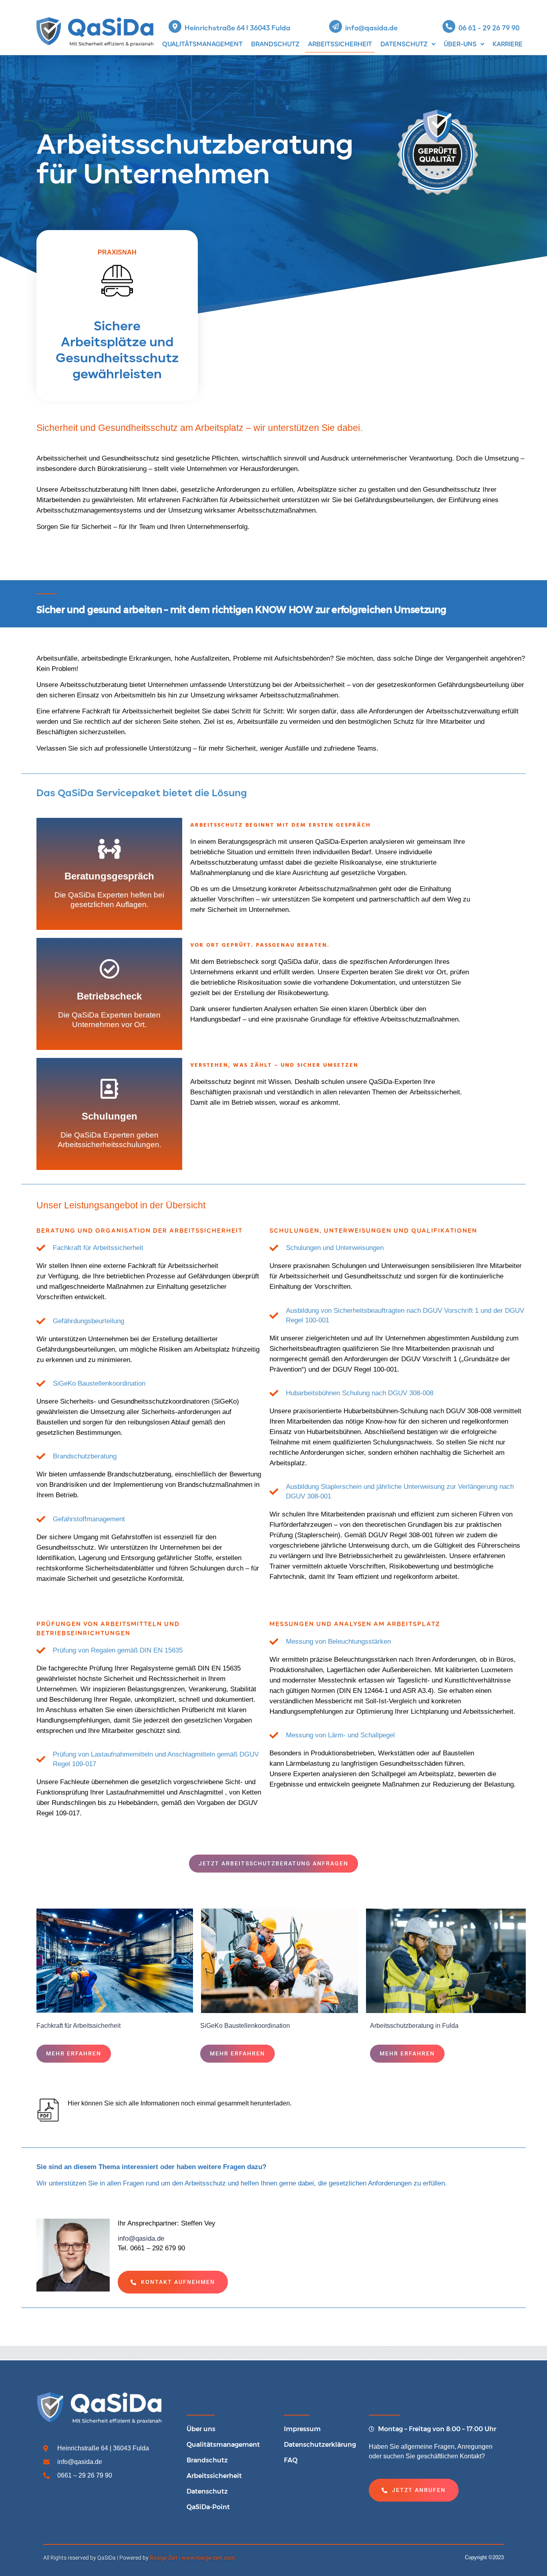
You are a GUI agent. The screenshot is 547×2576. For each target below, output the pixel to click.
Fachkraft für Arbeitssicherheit (78, 2026)
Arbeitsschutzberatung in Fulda (414, 2026)
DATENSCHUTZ (404, 44)
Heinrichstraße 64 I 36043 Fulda (237, 28)
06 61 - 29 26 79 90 (489, 28)
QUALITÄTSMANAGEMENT (202, 44)
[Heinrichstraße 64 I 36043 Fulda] (175, 26)
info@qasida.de (371, 28)
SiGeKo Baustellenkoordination (245, 2026)
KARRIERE (508, 44)
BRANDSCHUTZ (275, 44)
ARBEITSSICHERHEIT (340, 44)
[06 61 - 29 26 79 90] (449, 26)
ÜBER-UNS (460, 44)
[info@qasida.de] (336, 26)
